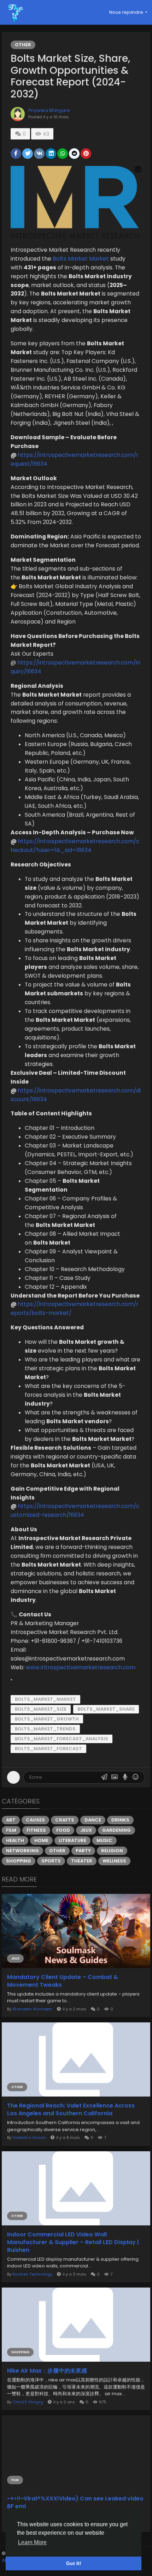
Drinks (120, 1820)
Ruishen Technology (32, 2274)
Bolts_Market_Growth (47, 1719)
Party (83, 1851)
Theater (82, 1861)
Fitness (36, 1830)
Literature (72, 1840)
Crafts (65, 1820)
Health (15, 1840)
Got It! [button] (74, 2563)
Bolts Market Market (81, 259)
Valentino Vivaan (29, 2137)
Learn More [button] (32, 2542)
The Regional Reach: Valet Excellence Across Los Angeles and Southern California (71, 2110)
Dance (93, 1820)
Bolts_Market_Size (41, 1709)
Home (41, 1840)
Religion (112, 1851)
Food (63, 1830)
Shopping (19, 1861)
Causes (35, 1820)
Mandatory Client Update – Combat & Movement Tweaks (63, 1981)
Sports (51, 1861)
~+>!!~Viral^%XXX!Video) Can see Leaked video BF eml (75, 2503)
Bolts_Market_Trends (45, 1729)
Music (104, 1840)
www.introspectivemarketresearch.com (81, 1667)
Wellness (114, 1861)
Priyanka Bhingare (49, 110)
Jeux (86, 1830)
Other (23, 45)
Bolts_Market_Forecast (48, 1749)
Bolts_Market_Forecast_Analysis (62, 1739)
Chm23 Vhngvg (28, 2402)
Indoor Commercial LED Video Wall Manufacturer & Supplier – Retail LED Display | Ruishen (73, 2242)
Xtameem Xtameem (32, 2009)
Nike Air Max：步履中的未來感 (47, 2371)
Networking (22, 1851)
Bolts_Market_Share (106, 1709)
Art (11, 1820)
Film (11, 1830)
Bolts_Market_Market (45, 1699)
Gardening (116, 1830)
